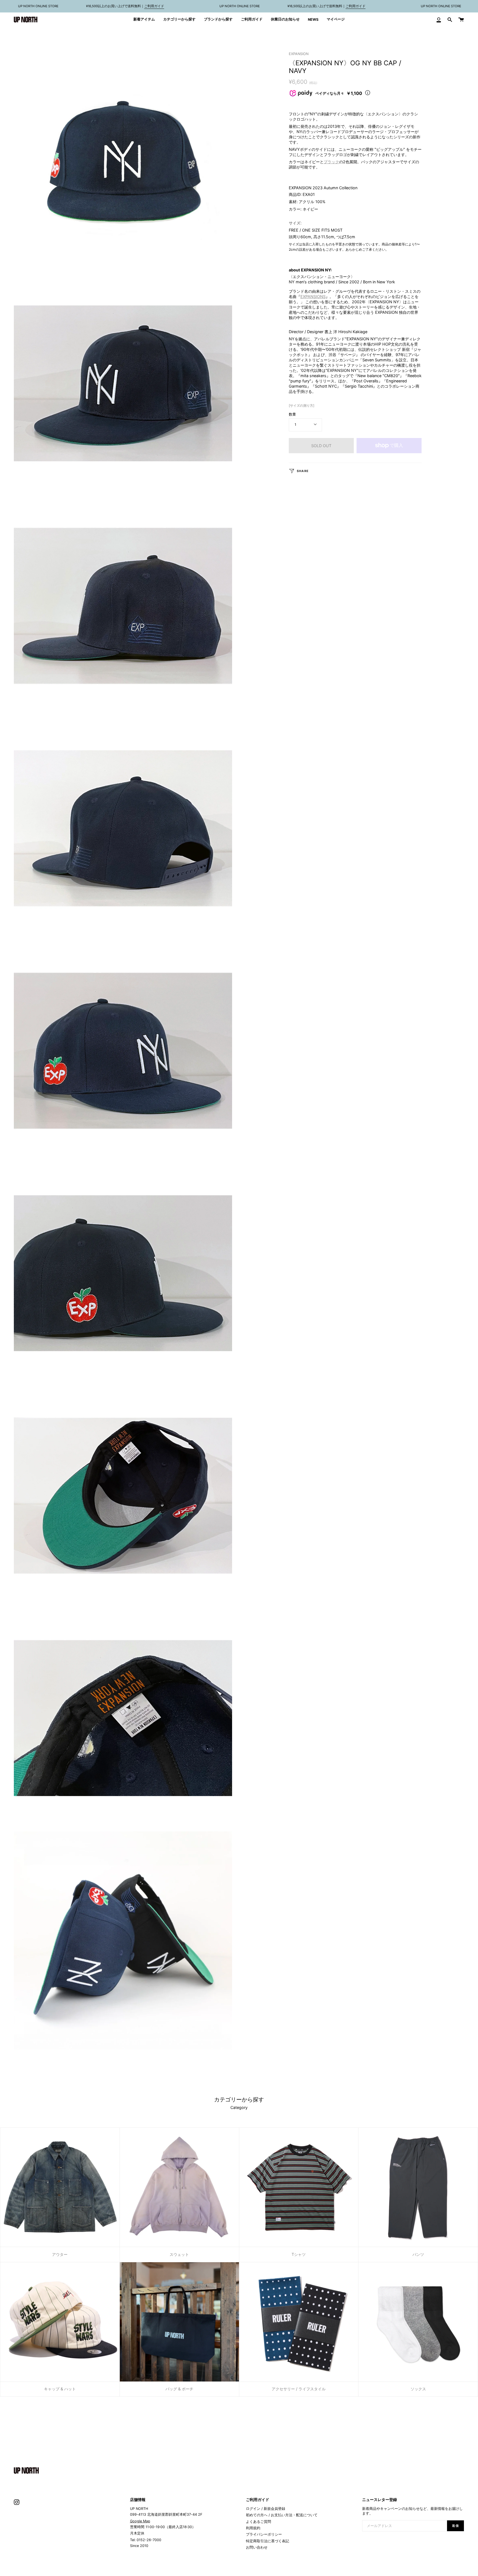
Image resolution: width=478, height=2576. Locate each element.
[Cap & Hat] (60, 2322)
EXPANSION (299, 54)
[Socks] (418, 2322)
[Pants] (418, 2188)
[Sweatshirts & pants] (179, 2188)
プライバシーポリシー (264, 2534)
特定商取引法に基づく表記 (267, 2541)
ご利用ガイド (154, 6)
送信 (455, 2526)
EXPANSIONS (313, 296)
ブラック (331, 162)
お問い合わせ (257, 2547)
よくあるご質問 (259, 2522)
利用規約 (253, 2528)
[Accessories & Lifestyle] (299, 2322)
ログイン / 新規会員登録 (266, 2509)
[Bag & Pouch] (179, 2322)
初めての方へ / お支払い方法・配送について (282, 2515)
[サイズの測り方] (302, 405)
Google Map (140, 2521)
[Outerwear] (60, 2188)
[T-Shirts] (299, 2188)
